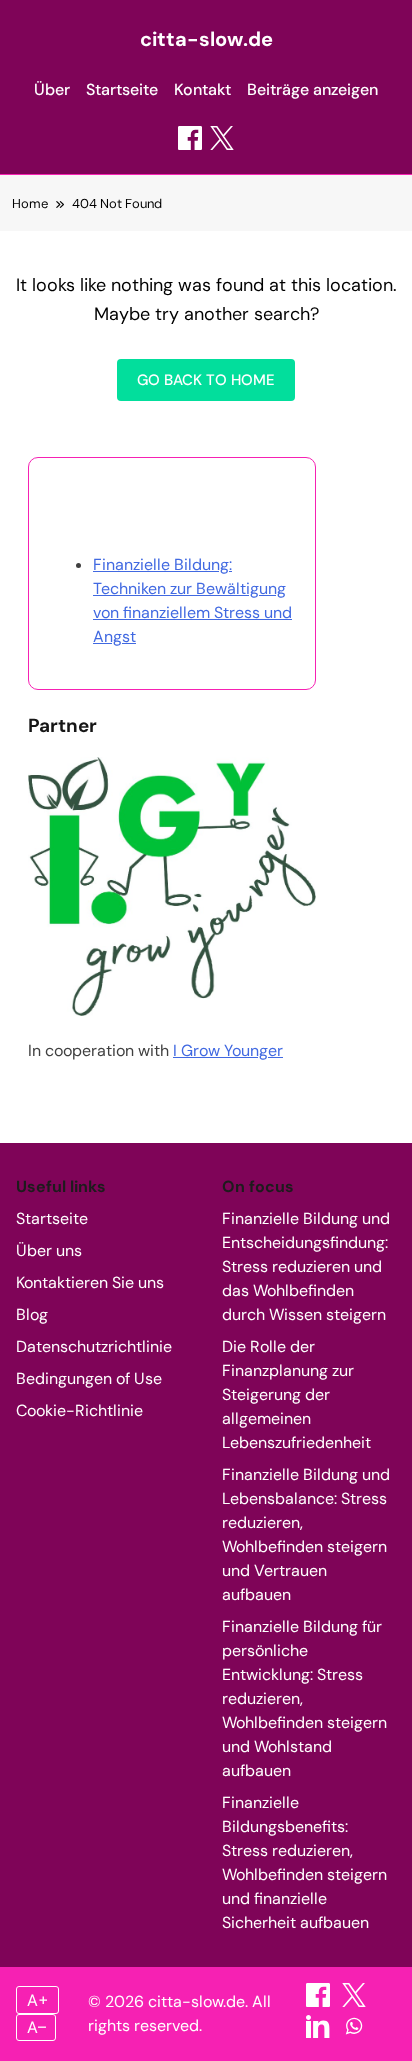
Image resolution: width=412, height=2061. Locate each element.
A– (36, 2027)
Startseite (122, 89)
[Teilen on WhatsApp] (354, 2032)
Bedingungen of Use (89, 1378)
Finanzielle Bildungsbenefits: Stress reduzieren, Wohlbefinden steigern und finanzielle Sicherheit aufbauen (304, 1862)
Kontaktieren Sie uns (90, 1282)
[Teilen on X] (354, 2001)
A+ (38, 2000)
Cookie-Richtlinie (79, 1410)
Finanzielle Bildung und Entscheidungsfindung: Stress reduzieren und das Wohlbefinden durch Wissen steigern (306, 1266)
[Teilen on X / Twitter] (222, 138)
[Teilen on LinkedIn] (320, 2032)
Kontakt (202, 89)
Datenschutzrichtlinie (94, 1346)
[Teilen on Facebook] (190, 138)
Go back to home (206, 380)
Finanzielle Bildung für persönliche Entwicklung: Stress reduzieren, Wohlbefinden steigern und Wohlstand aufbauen (304, 1698)
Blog (32, 1314)
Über (52, 89)
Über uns (49, 1250)
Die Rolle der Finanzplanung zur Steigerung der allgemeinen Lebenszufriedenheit (296, 1394)
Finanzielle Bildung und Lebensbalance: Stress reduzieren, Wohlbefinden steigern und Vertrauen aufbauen (306, 1534)
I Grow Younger (228, 1050)
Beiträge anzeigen (312, 89)
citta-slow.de (206, 39)
